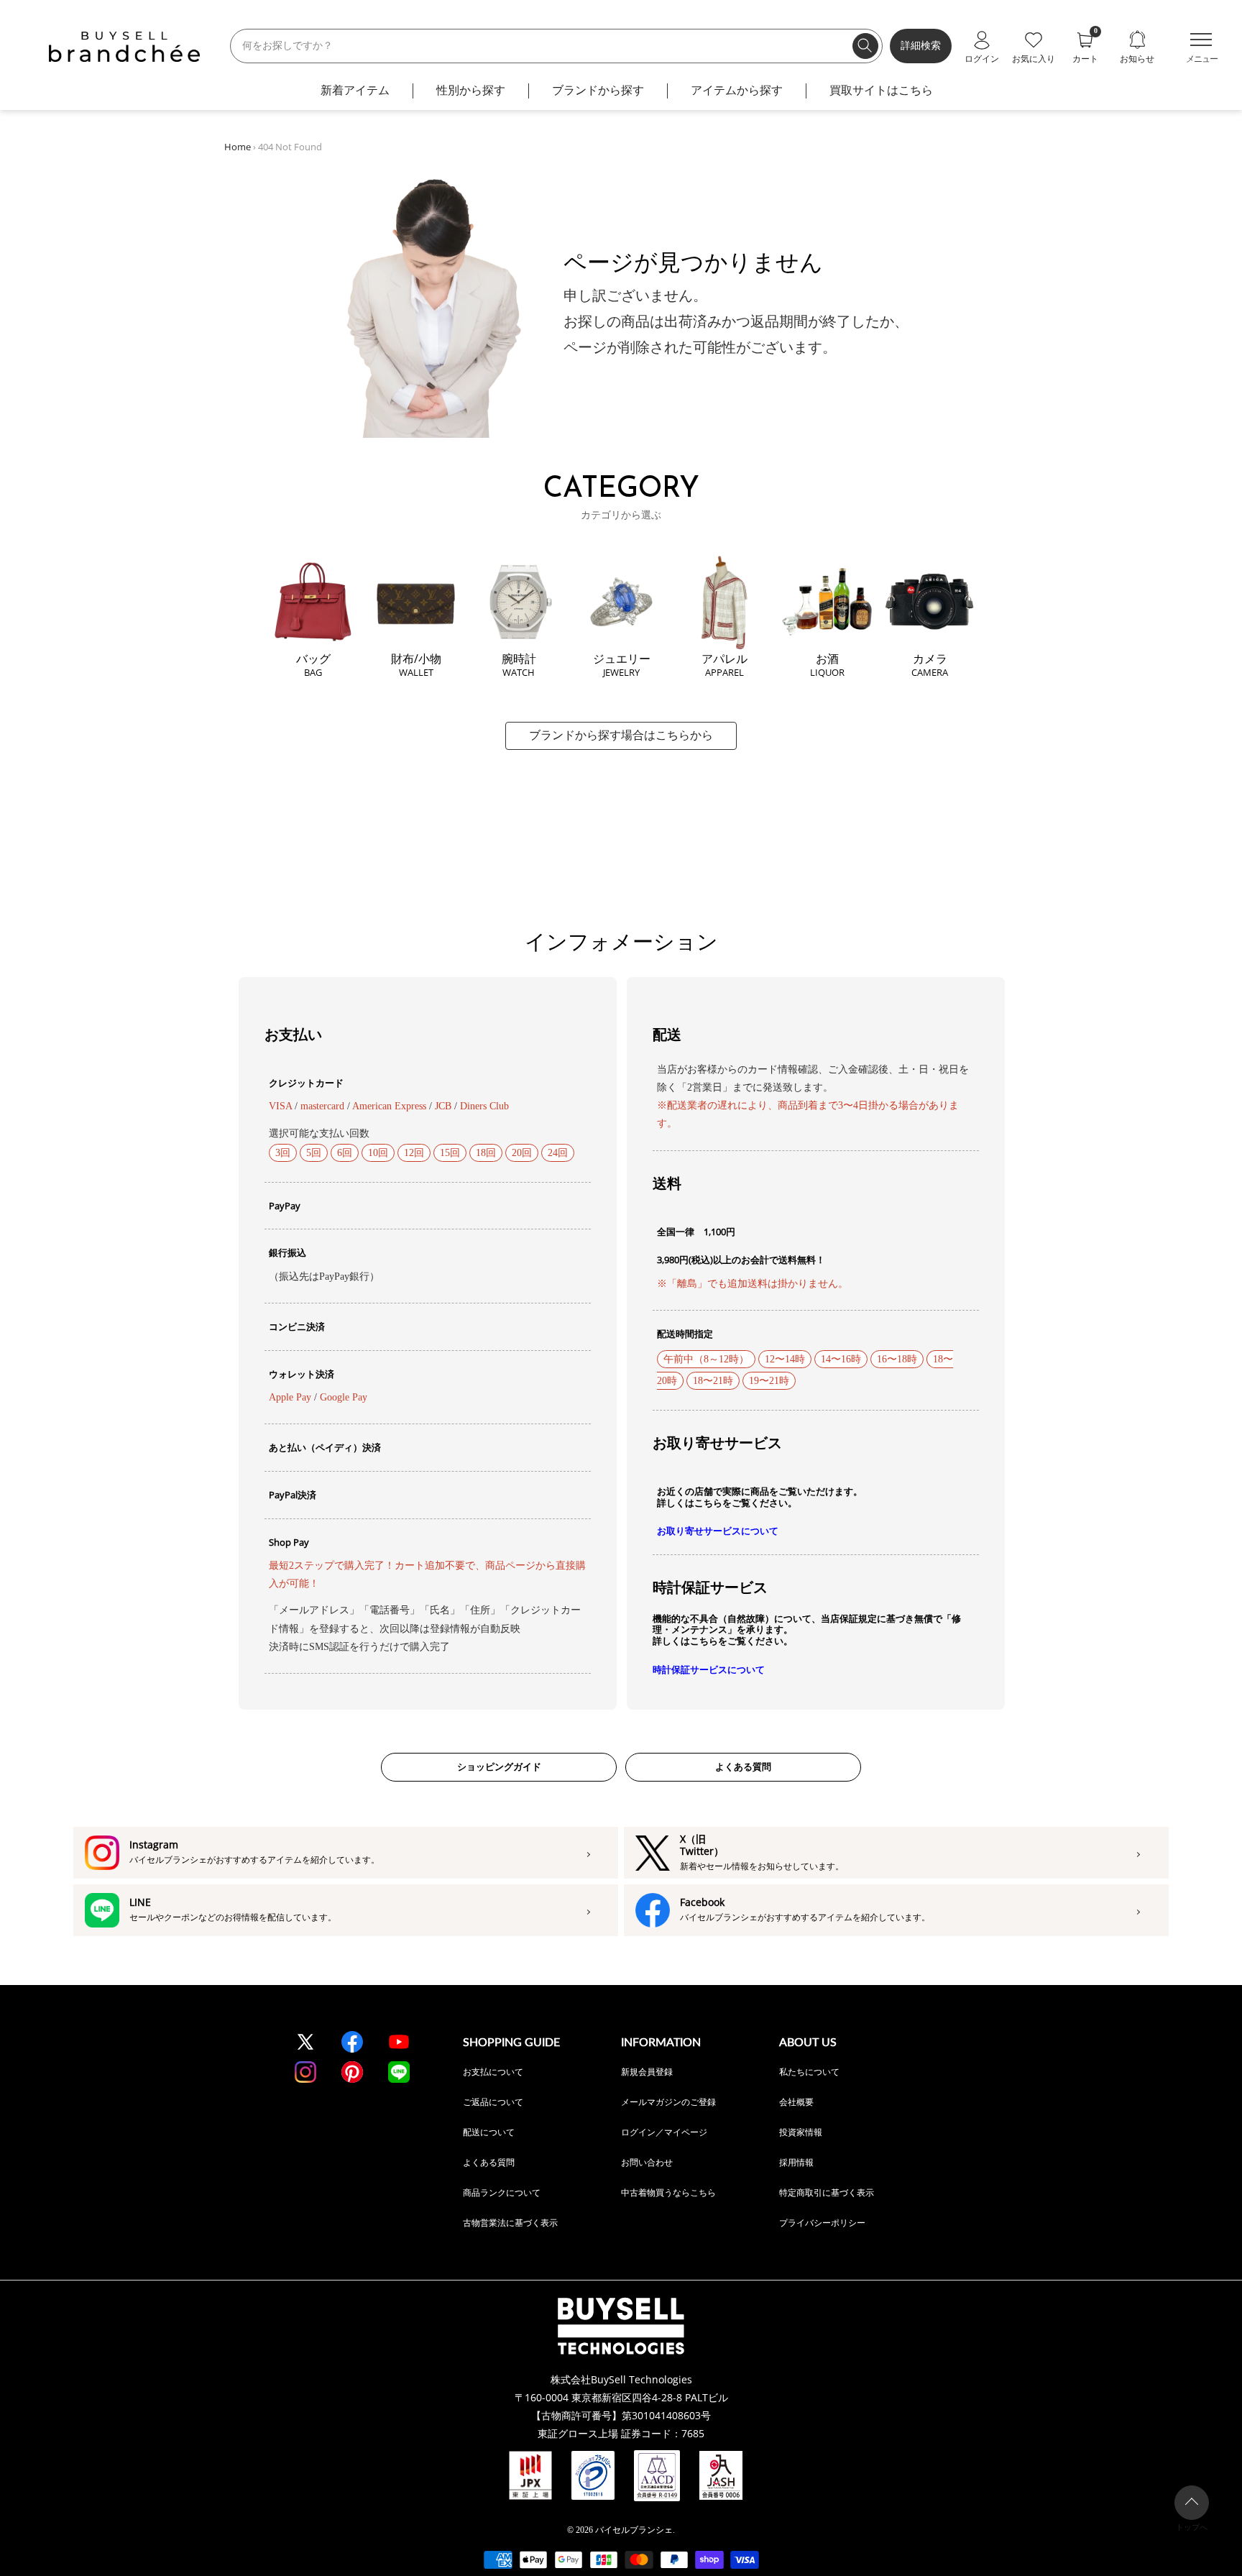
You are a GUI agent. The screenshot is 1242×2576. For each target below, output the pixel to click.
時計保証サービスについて (709, 1670)
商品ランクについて (502, 2192)
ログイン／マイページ (664, 2132)
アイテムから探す (737, 90)
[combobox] (556, 46)
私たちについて (809, 2072)
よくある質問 (743, 1767)
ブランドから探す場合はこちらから (621, 735)
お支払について (493, 2072)
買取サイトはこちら (881, 90)
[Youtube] (399, 2042)
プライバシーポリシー (822, 2223)
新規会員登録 (647, 2072)
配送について (489, 2132)
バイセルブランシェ (634, 2530)
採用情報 (796, 2162)
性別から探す (471, 90)
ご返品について (493, 2102)
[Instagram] (305, 2072)
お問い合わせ (647, 2162)
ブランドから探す (598, 90)
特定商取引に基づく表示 (827, 2192)
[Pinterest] (352, 2072)
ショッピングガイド (499, 1767)
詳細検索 (921, 46)
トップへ (1192, 2527)
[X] (305, 2042)
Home (238, 147)
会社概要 (796, 2102)
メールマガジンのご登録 (668, 2102)
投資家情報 (801, 2132)
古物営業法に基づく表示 (510, 2223)
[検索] (865, 46)
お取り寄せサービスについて (718, 1531)
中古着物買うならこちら (668, 2192)
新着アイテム (355, 90)
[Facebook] (352, 2042)
